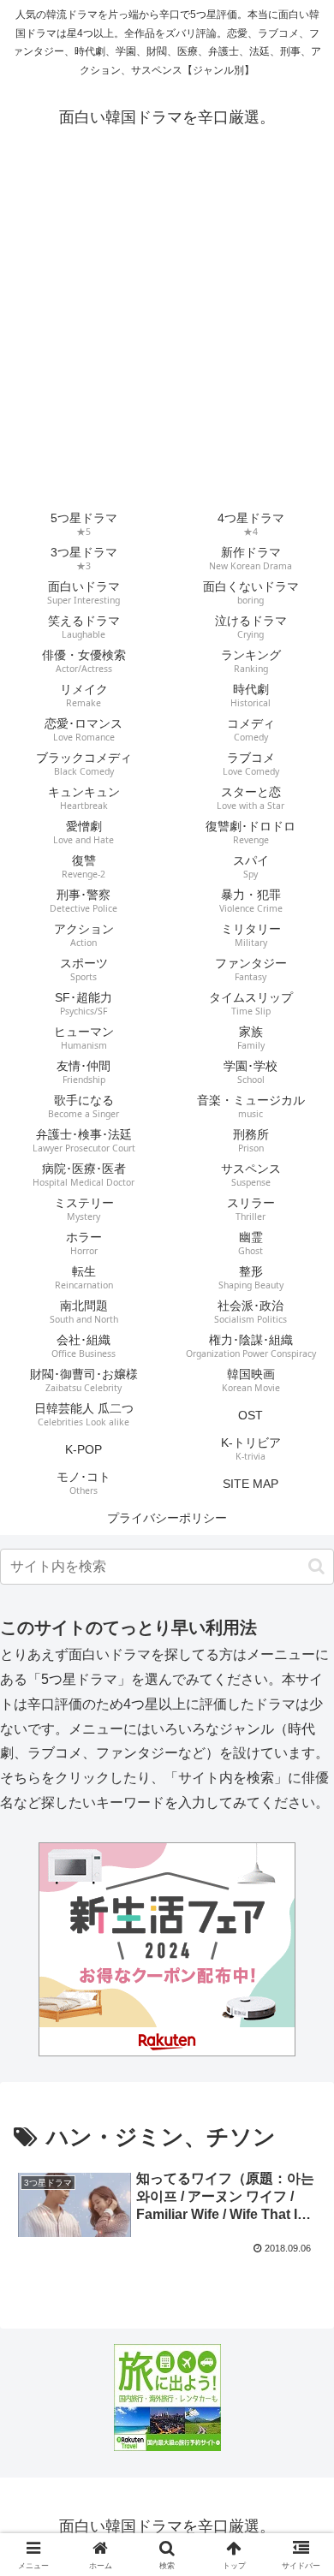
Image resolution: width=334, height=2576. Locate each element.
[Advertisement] (167, 332)
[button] (316, 1566)
